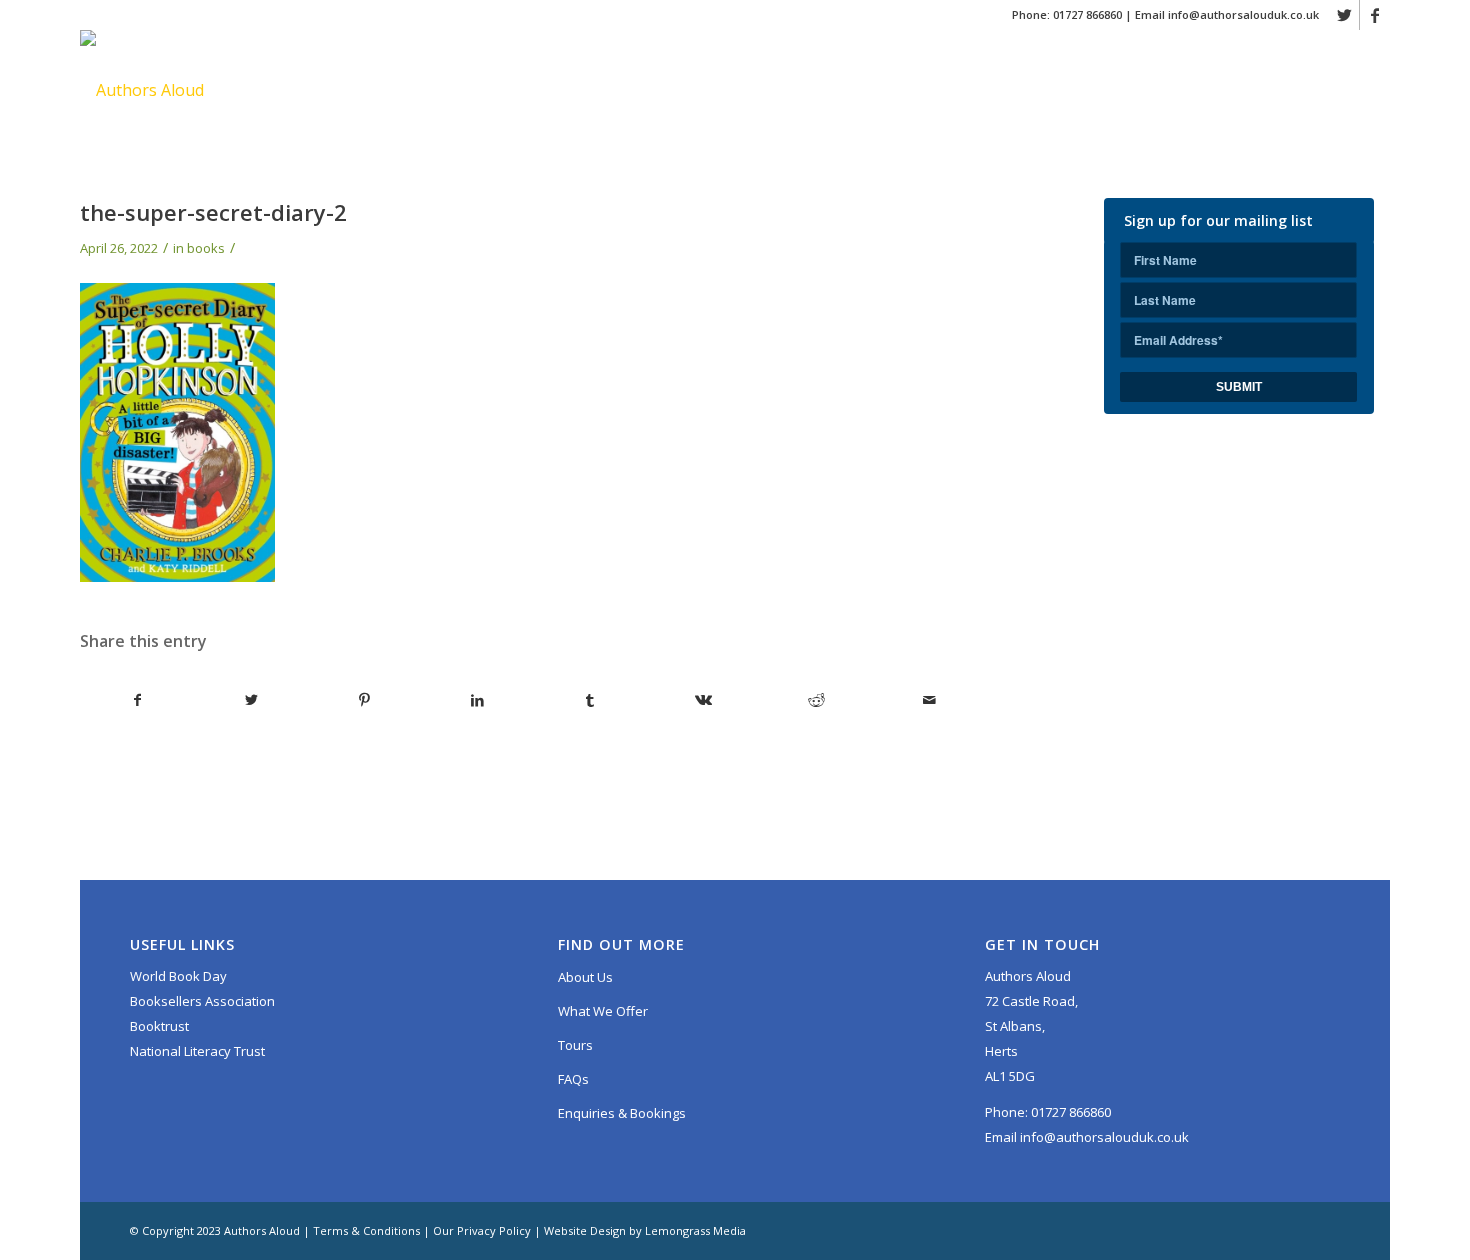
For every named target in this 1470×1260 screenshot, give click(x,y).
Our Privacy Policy (482, 1230)
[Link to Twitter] (1344, 15)
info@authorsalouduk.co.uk (1243, 14)
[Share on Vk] (703, 700)
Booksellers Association (202, 1001)
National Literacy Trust (197, 1051)
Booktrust (159, 1026)
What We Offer (603, 1011)
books (206, 248)
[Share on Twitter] (251, 700)
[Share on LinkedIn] (477, 700)
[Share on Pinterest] (364, 700)
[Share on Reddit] (816, 700)
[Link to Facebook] (1375, 15)
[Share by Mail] (929, 700)
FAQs (573, 1079)
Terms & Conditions (366, 1230)
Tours (575, 1045)
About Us (585, 977)
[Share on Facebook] (137, 700)
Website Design (585, 1230)
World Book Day (178, 976)
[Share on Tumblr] (590, 700)
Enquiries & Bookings (622, 1113)
